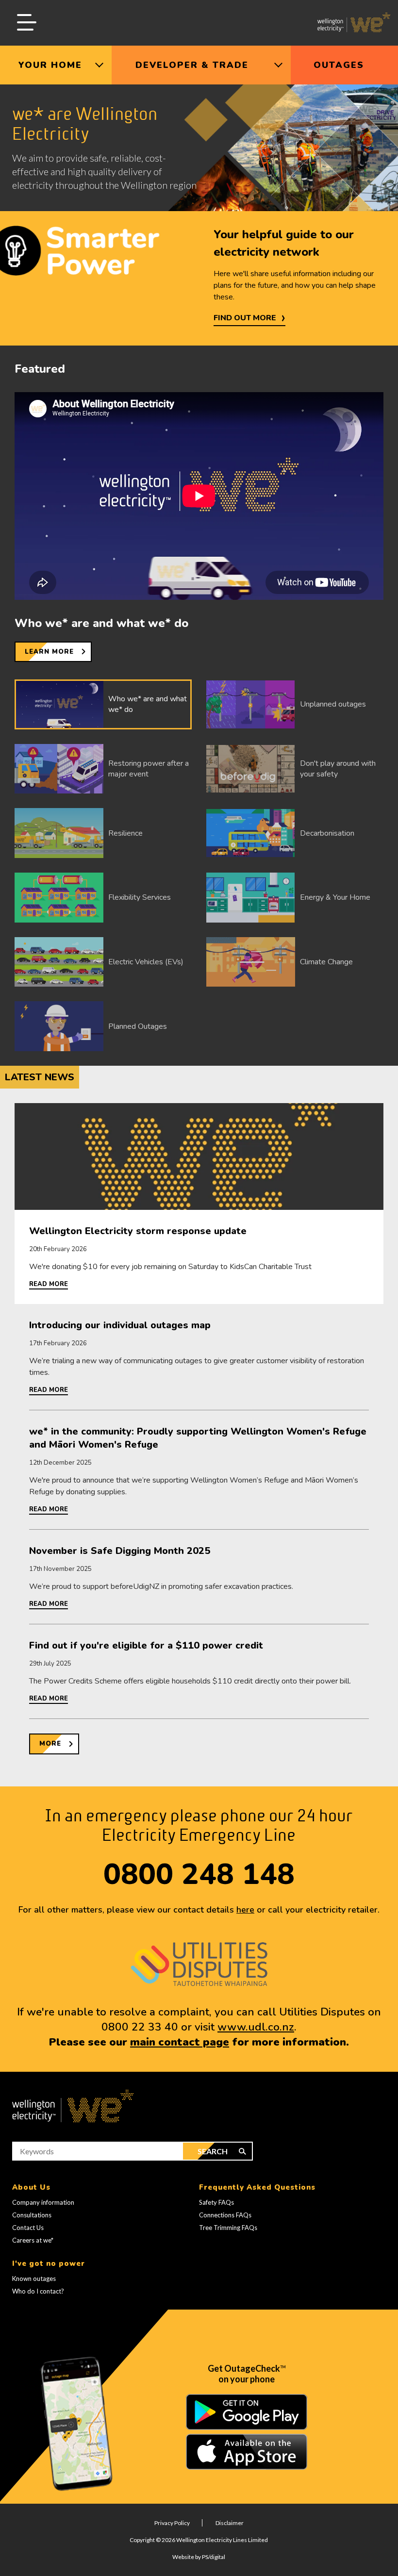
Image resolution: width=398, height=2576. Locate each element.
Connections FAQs (225, 2215)
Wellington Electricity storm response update (138, 1231)
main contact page (180, 2042)
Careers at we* (33, 2240)
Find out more (245, 318)
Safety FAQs (216, 2202)
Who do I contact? (38, 2291)
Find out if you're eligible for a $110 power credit (146, 1645)
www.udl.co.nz (256, 2027)
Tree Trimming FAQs (228, 2228)
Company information (43, 2202)
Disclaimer (230, 2523)
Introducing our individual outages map (120, 1325)
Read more (49, 1284)
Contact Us (28, 2228)
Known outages (34, 2279)
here (245, 1910)
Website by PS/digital (199, 2557)
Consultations (32, 2215)
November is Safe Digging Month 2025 (120, 1551)
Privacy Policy (172, 2523)
